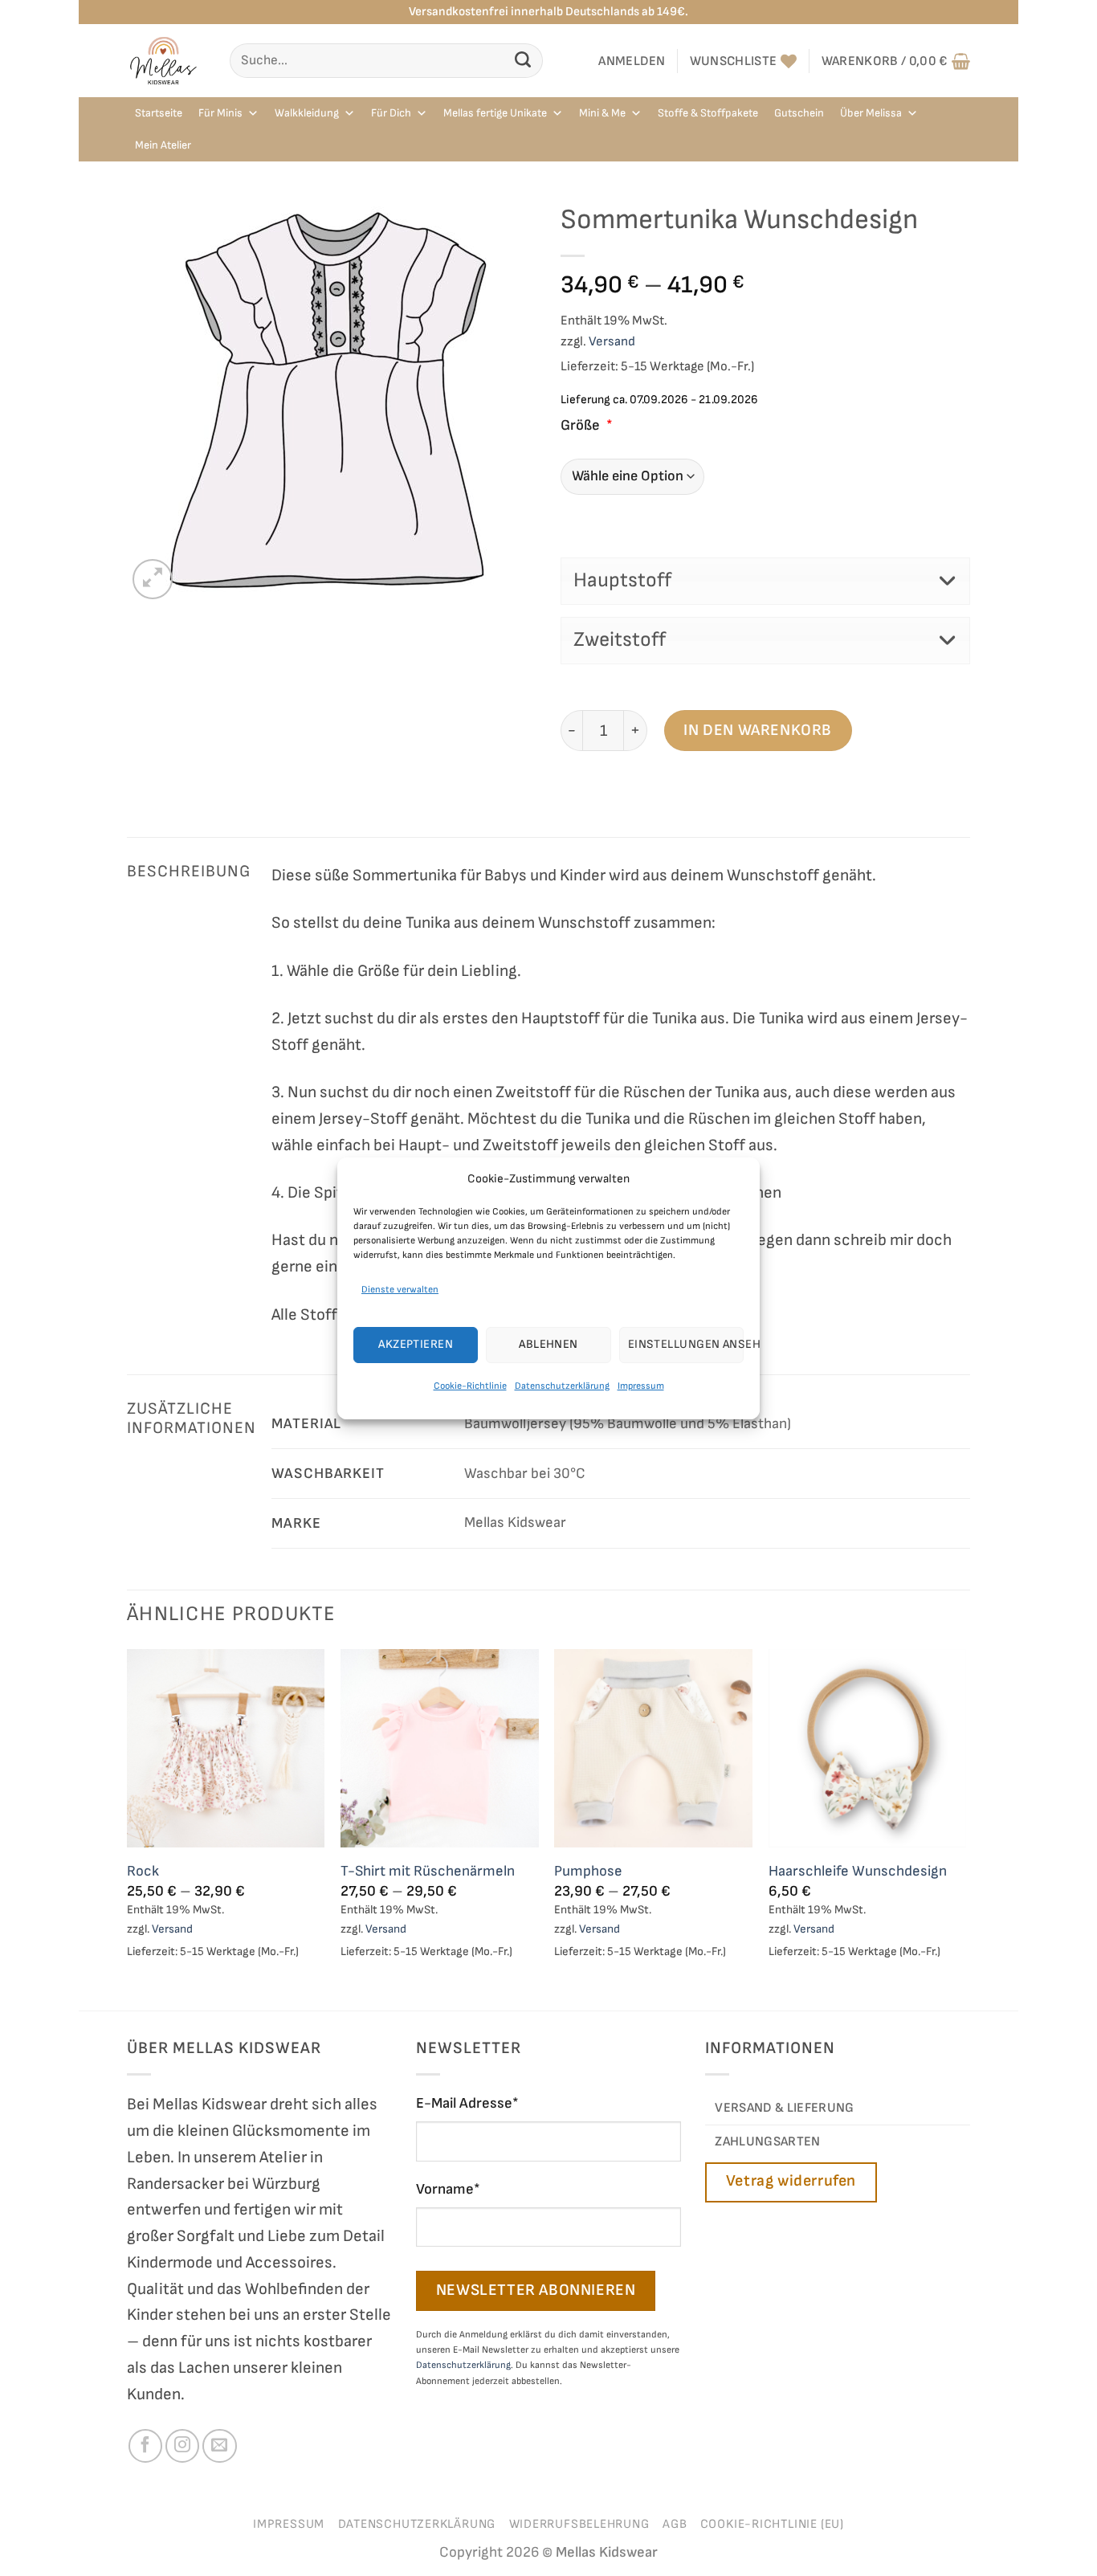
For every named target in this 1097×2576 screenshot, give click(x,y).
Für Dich (391, 113)
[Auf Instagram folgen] (182, 2446)
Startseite (159, 113)
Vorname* (448, 2189)
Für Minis (220, 113)
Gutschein (799, 113)
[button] (632, 61)
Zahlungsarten (767, 2141)
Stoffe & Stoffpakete (708, 113)
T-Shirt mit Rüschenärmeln (428, 1871)
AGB (675, 2524)
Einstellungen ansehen (686, 1344)
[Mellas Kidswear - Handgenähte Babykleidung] (166, 61)
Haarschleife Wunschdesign (858, 1871)
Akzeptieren (416, 1344)
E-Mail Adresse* (467, 2103)
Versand (612, 341)
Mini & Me (602, 113)
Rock (143, 1871)
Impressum (641, 1386)
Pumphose (588, 1871)
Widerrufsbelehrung (579, 2524)
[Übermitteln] (523, 61)
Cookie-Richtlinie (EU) (772, 2524)
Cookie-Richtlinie (470, 1386)
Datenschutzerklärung (562, 1386)
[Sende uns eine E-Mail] (219, 2446)
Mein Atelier (163, 145)
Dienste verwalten (400, 1289)
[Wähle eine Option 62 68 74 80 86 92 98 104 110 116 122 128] (765, 477)
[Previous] (128, 1828)
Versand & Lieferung (784, 2108)
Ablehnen (548, 1344)
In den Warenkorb (758, 730)
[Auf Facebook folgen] (145, 2446)
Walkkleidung (307, 113)
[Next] (965, 1828)
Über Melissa (871, 113)
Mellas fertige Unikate (495, 113)
